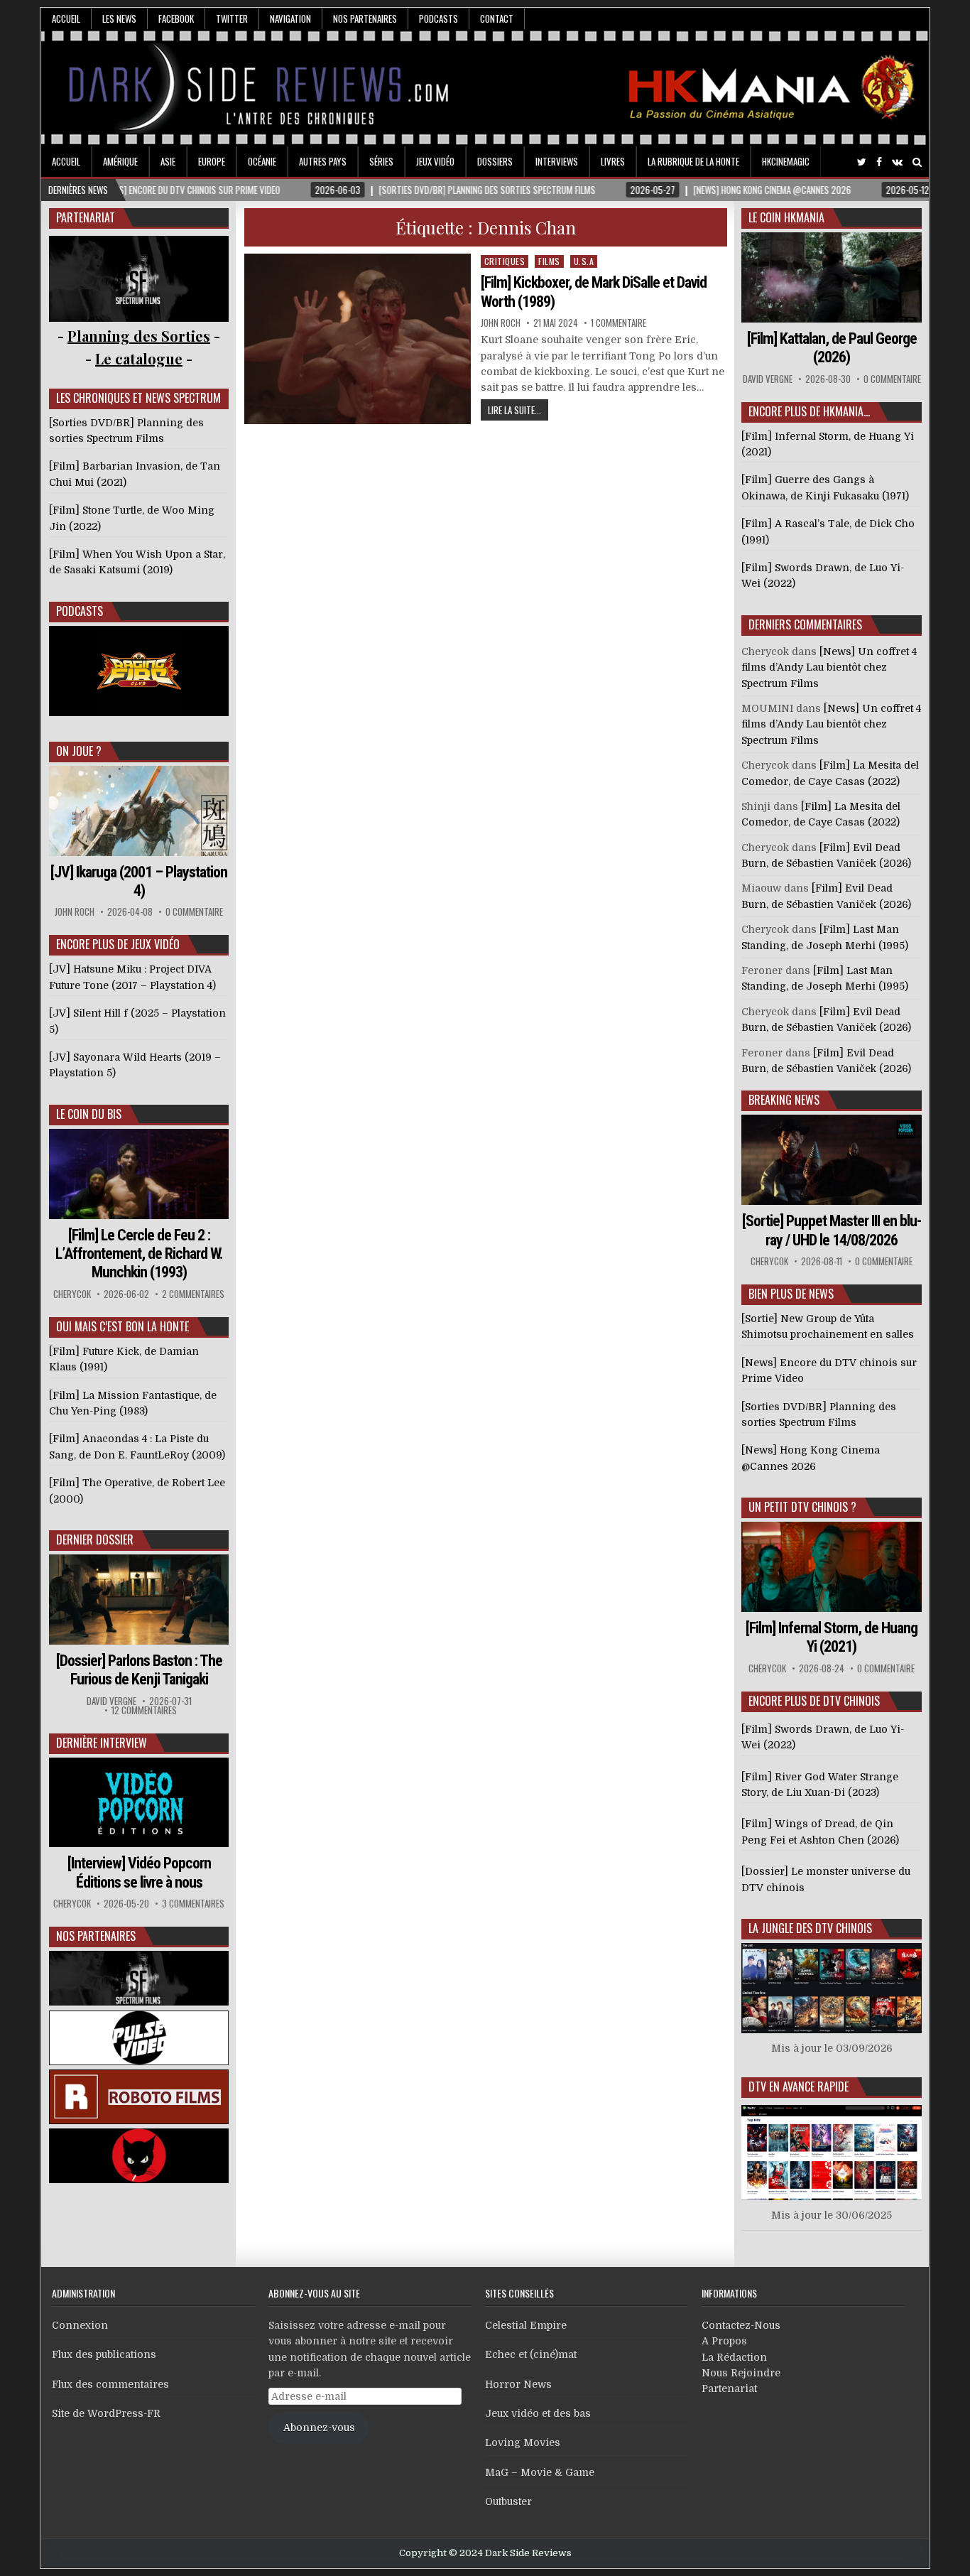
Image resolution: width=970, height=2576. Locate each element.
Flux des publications (104, 2354)
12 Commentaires (144, 1710)
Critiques (505, 261)
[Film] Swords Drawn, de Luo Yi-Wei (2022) (823, 1737)
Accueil (66, 18)
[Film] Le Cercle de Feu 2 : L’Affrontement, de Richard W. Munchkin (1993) (139, 1254)
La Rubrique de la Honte (693, 161)
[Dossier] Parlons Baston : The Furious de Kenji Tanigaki (139, 1670)
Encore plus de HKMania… (809, 411)
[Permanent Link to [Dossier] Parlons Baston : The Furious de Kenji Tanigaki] (139, 1600)
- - (139, 358)
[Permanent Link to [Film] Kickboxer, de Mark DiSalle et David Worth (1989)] (358, 339)
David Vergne (111, 1701)
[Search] (917, 162)
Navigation (290, 18)
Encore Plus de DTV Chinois (814, 1701)
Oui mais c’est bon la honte (122, 1326)
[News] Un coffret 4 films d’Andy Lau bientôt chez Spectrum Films (829, 667)
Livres (613, 161)
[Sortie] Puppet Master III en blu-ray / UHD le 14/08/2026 (832, 1230)
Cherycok (72, 1294)
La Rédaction (734, 2357)
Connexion (80, 2325)
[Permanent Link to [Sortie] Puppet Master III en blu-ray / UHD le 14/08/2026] (832, 1160)
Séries (381, 161)
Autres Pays (323, 161)
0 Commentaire (194, 912)
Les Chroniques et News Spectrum (138, 398)
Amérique (120, 161)
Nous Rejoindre (741, 2373)
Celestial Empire (526, 2325)
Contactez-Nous (741, 2325)
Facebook (176, 18)
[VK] (897, 162)
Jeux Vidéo (435, 161)
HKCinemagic (786, 161)
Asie (168, 161)
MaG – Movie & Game (540, 2472)
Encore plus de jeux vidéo (118, 944)
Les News (119, 18)
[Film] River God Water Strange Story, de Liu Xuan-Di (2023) (820, 1785)
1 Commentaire (618, 323)
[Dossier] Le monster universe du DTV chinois (826, 1879)
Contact (497, 18)
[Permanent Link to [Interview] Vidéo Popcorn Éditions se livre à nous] (139, 1803)
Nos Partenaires (365, 18)
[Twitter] (862, 162)
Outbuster (508, 2501)
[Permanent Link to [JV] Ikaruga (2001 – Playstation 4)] (139, 811)
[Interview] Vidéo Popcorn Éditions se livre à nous (139, 1872)
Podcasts (438, 18)
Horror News (518, 2384)
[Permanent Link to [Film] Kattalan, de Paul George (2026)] (832, 277)
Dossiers (495, 161)
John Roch (501, 323)
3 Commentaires (193, 1904)
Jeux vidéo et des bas (538, 2413)
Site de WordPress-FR (106, 2413)
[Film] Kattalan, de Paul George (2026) (832, 348)
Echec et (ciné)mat (531, 2354)
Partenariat (729, 2388)
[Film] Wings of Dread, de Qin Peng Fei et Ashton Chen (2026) (820, 1831)
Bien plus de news (791, 1294)
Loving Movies (523, 2442)
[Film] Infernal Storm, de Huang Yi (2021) (832, 1637)
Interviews (557, 161)
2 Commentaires (193, 1294)
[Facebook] (879, 162)
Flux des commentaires (110, 2384)
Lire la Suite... (514, 410)
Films (549, 261)
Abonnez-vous (319, 2428)
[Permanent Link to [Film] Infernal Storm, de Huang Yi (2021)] (832, 1567)
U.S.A (584, 261)
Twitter (232, 18)
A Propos (724, 2341)
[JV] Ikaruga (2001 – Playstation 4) (139, 881)
